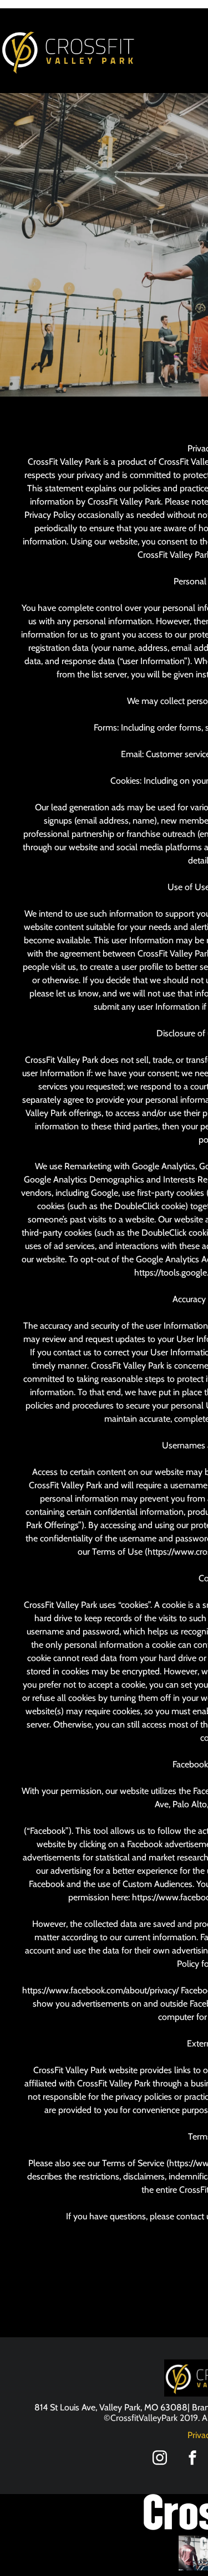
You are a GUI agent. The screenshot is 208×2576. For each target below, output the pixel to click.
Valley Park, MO (129, 2407)
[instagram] (160, 2459)
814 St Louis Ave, (66, 2407)
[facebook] (192, 2459)
